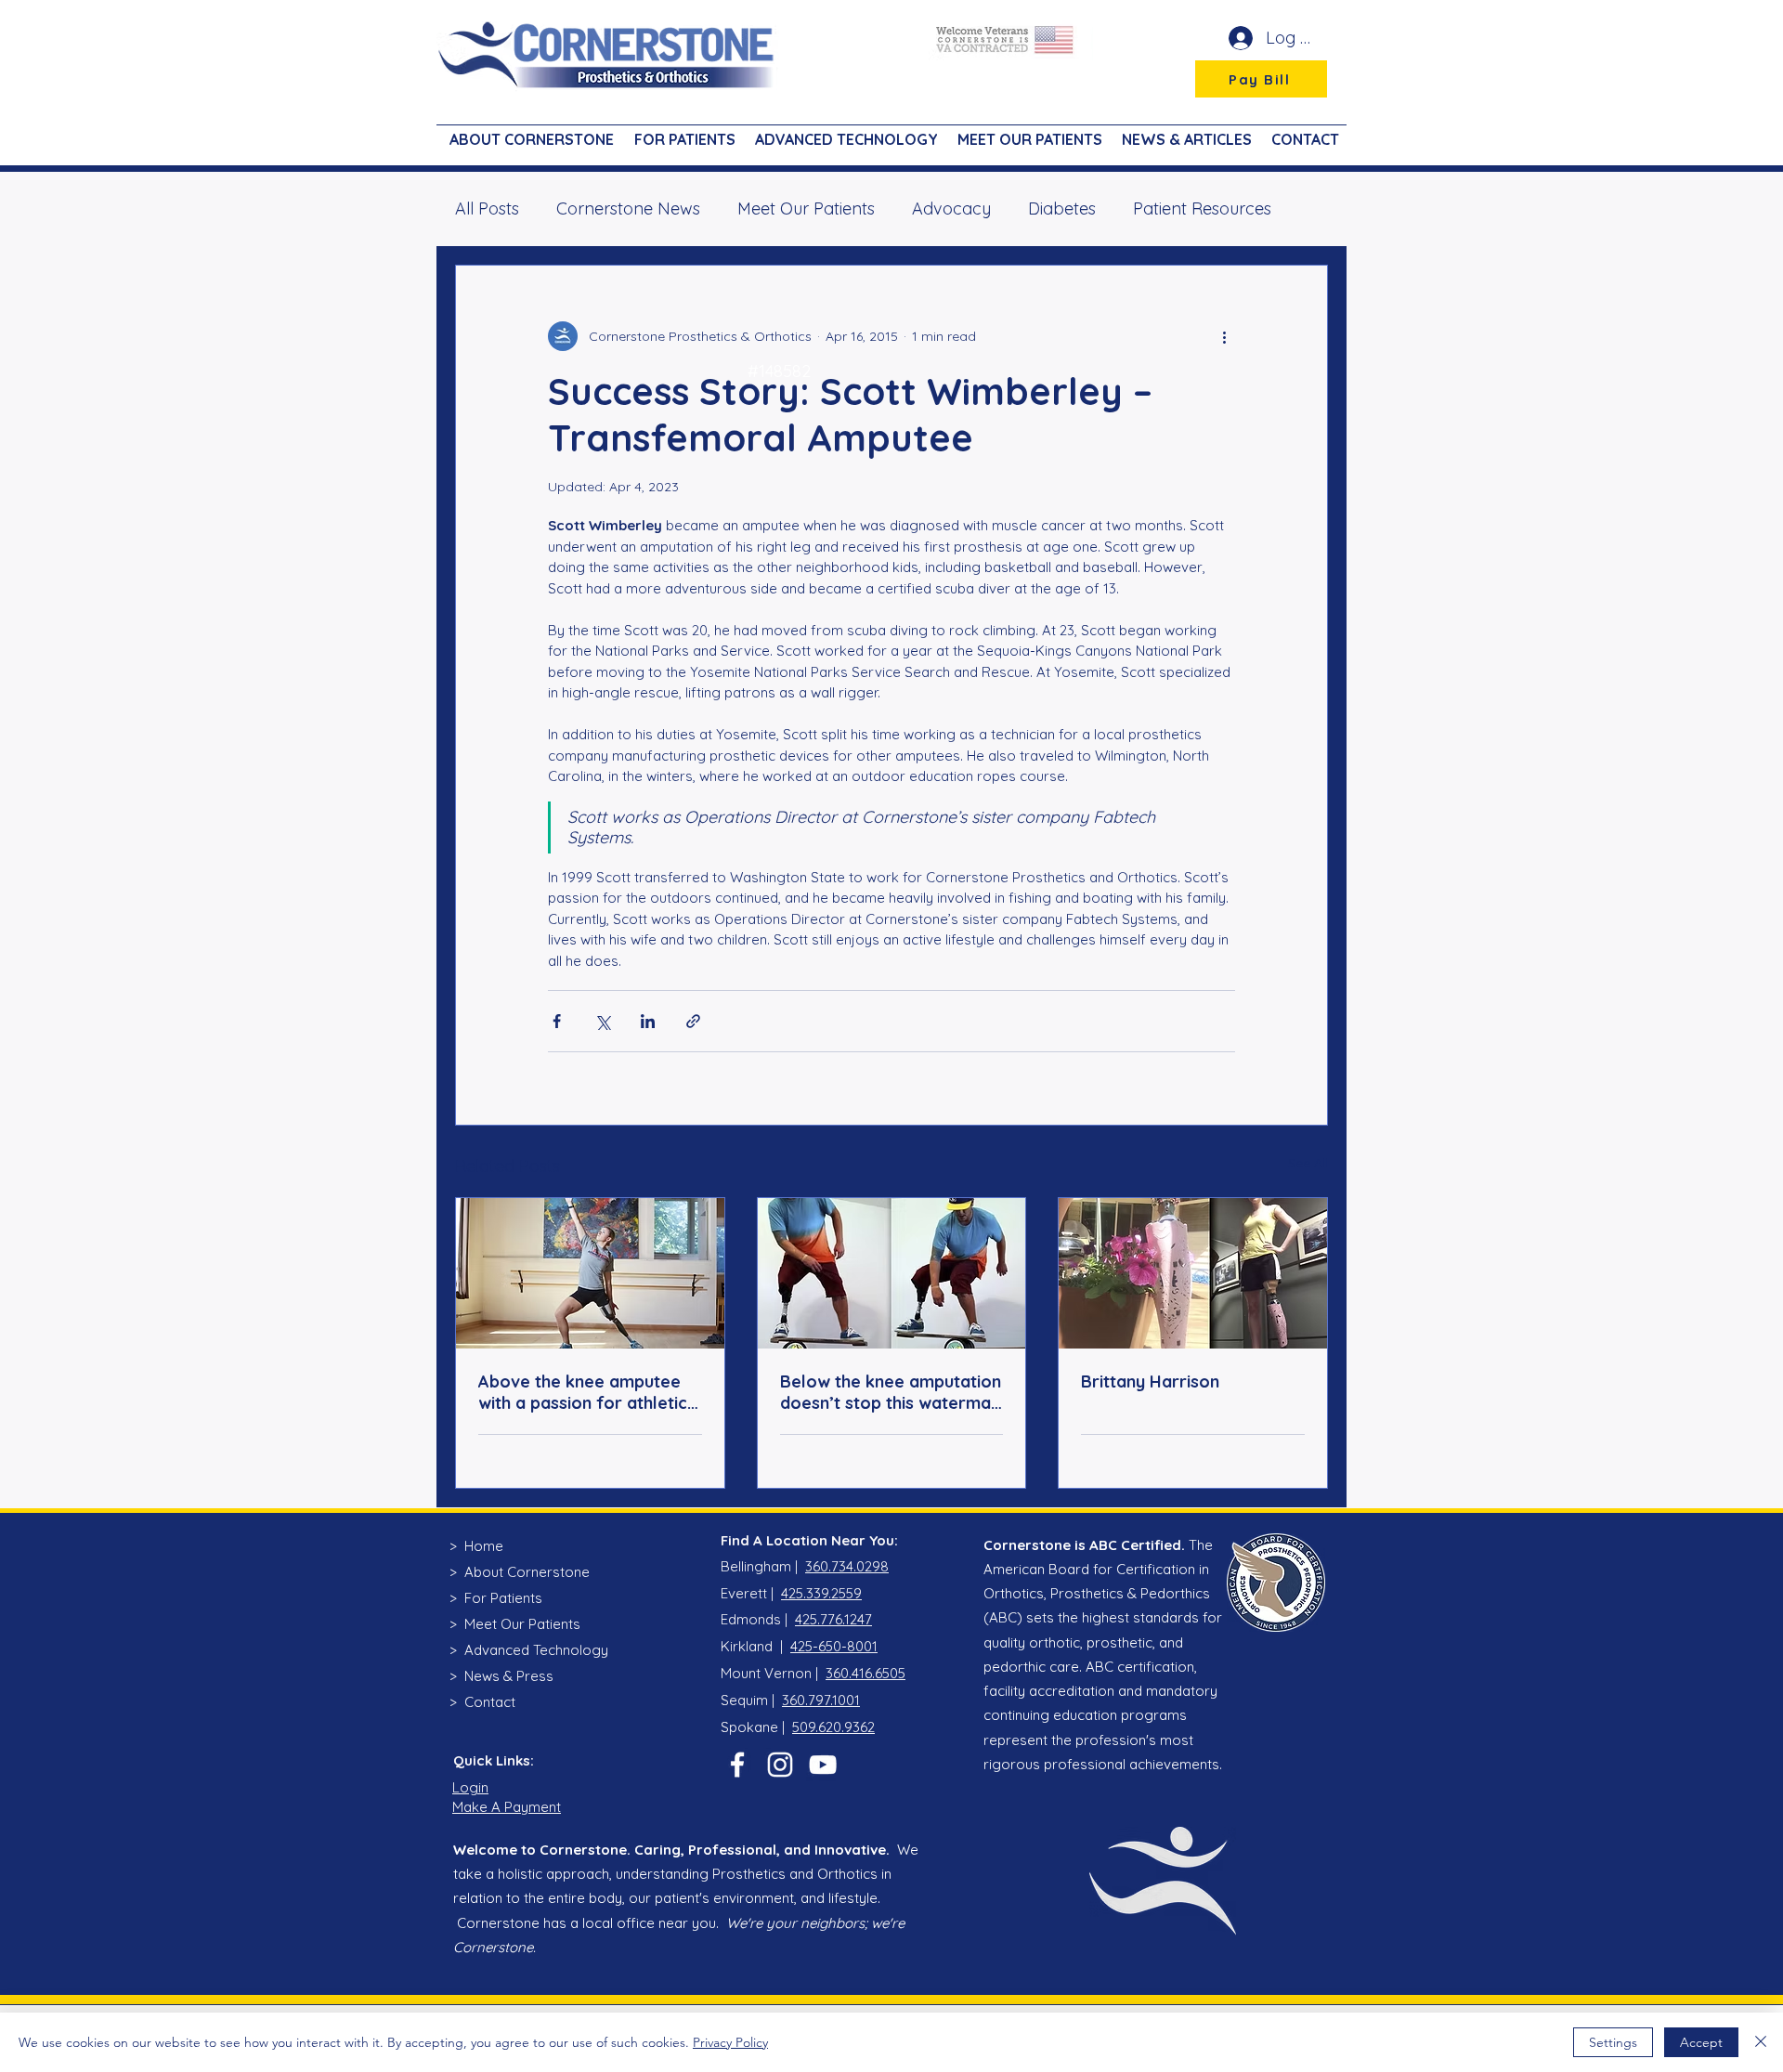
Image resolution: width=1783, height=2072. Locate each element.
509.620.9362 (833, 1727)
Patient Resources (1202, 209)
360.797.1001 (821, 1700)
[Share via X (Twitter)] (602, 1021)
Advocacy (951, 209)
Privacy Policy (730, 2042)
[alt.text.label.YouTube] (823, 1765)
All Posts (487, 209)
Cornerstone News (628, 209)
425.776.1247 (833, 1619)
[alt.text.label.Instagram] (780, 1765)
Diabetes (1062, 209)
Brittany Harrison (1150, 1381)
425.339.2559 (821, 1593)
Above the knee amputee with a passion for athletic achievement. (583, 1392)
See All (1308, 1163)
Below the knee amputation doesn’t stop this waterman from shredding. (891, 1392)
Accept (1701, 2042)
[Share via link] (693, 1021)
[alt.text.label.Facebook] (737, 1765)
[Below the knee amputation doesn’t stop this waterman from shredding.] (892, 1273)
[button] (682, 131)
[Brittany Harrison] (1193, 1273)
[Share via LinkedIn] (648, 1021)
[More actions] (1224, 336)
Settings (1613, 2042)
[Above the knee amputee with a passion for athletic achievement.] (590, 1273)
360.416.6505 (865, 1673)
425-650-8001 (834, 1646)
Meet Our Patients (806, 209)
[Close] (1761, 2042)
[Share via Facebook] (557, 1021)
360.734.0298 (847, 1566)
